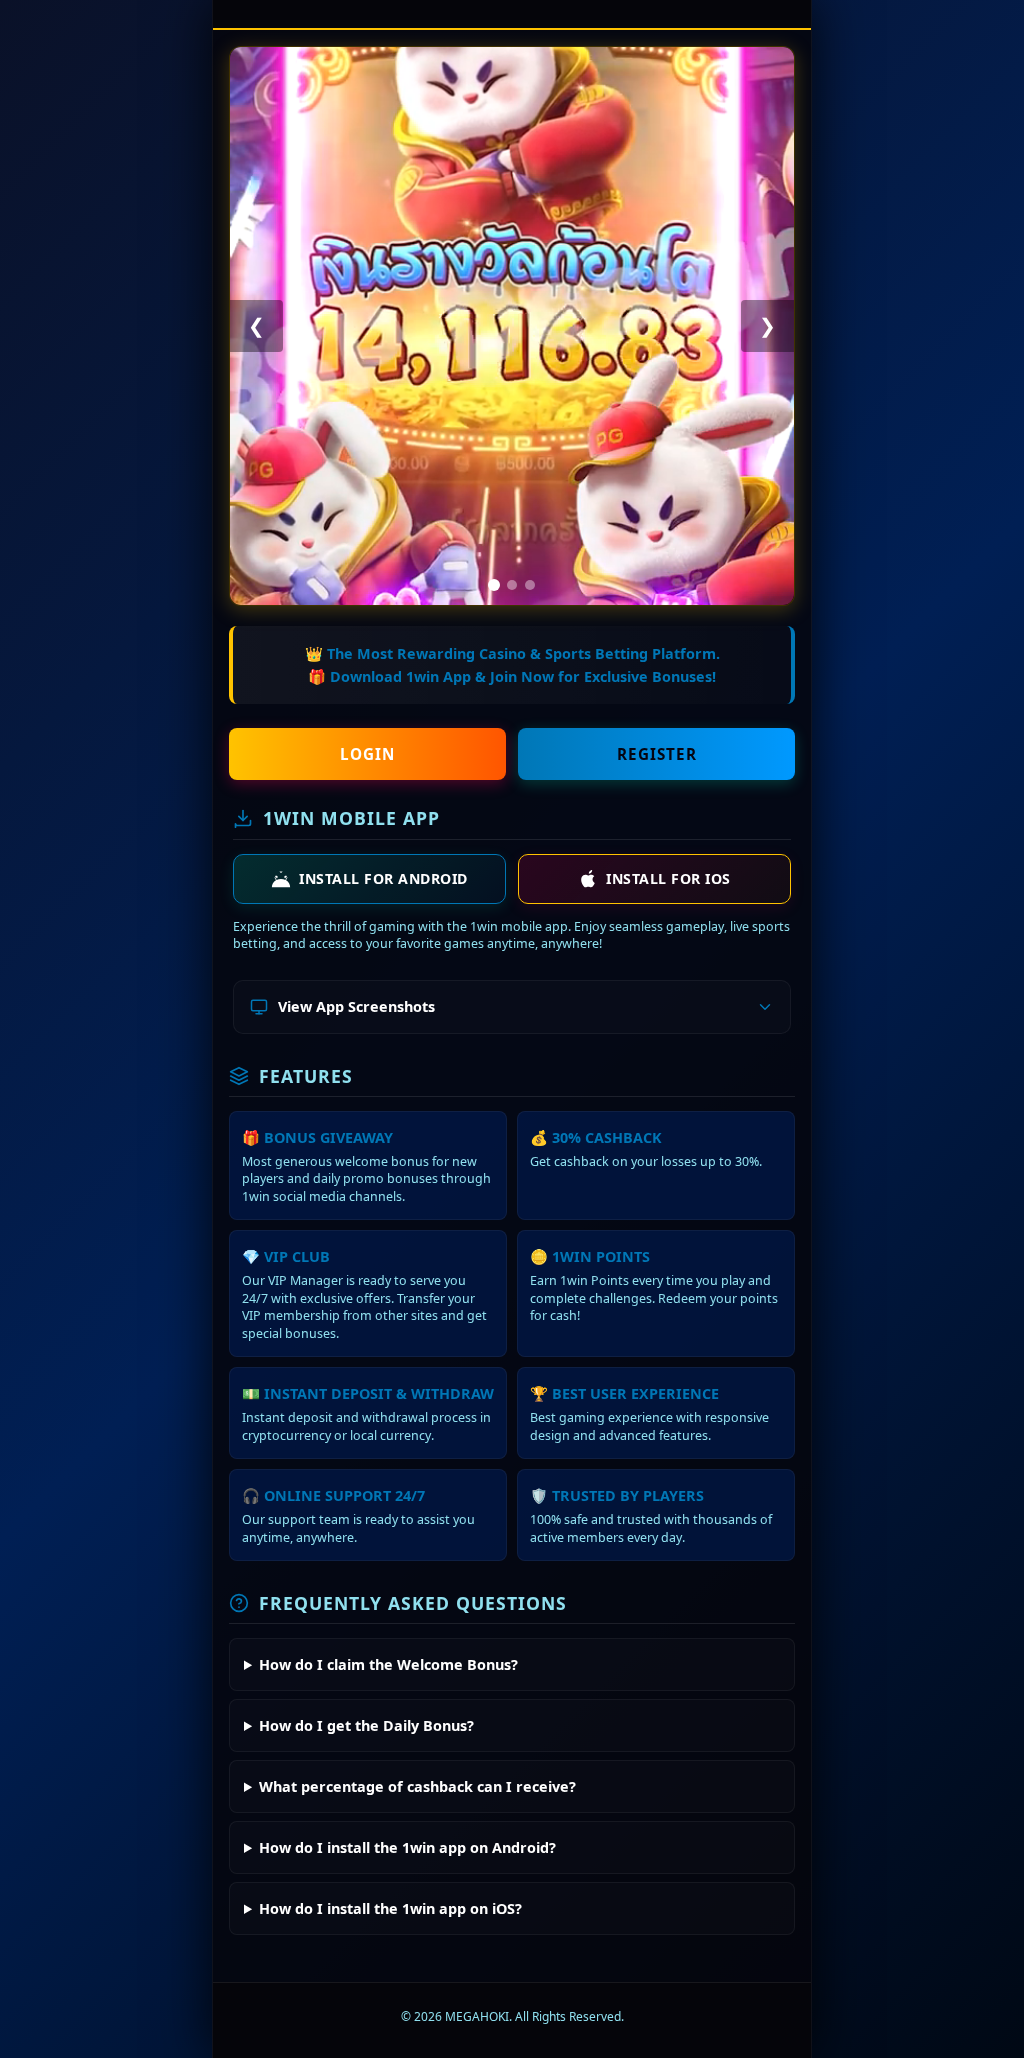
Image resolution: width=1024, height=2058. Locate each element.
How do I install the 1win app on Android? (407, 1847)
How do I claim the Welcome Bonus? (388, 1664)
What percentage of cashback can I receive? (417, 1786)
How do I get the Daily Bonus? (366, 1725)
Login (367, 754)
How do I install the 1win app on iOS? (390, 1908)
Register (657, 754)
